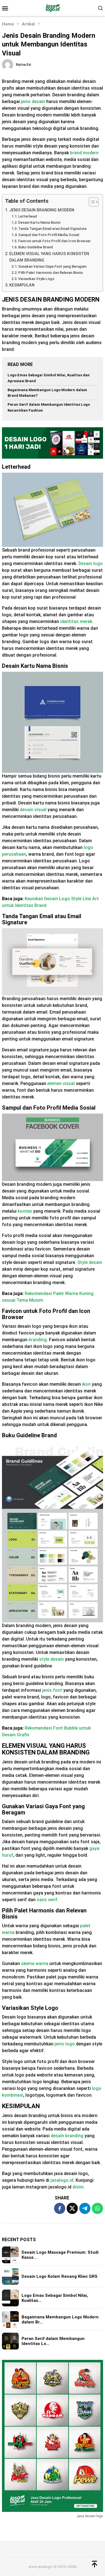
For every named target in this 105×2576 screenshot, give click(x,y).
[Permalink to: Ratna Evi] (8, 64)
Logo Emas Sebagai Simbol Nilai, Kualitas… (55, 2298)
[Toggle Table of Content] (91, 202)
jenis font (52, 1690)
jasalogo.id (62, 2180)
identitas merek (76, 621)
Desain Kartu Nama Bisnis (39, 222)
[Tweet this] (72, 2208)
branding (38, 1340)
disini (78, 2187)
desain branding (67, 2136)
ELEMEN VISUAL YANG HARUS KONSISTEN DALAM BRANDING (49, 257)
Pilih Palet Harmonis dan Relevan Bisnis (51, 273)
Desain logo (91, 563)
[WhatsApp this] (97, 2208)
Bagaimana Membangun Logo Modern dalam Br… (60, 2320)
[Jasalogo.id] (53, 8)
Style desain (90, 1262)
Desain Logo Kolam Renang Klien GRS (60, 2276)
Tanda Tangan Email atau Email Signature (52, 229)
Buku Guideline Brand (36, 247)
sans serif (47, 1900)
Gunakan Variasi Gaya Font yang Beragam (52, 266)
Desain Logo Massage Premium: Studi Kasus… (60, 2255)
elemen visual (61, 1083)
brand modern (84, 153)
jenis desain (33, 102)
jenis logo (65, 2044)
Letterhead (28, 216)
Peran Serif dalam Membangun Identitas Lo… (53, 2341)
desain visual (33, 810)
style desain (52, 1659)
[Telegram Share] (85, 2208)
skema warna (35, 1964)
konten (25, 1211)
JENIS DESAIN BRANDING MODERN (42, 210)
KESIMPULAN (22, 285)
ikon (86, 1384)
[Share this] (60, 2208)
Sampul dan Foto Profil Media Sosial (49, 235)
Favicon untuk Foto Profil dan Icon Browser (54, 241)
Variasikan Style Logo (36, 279)
